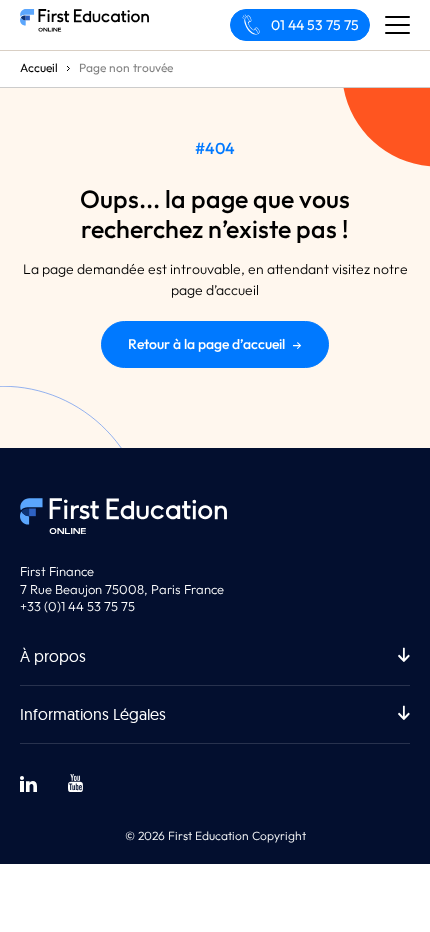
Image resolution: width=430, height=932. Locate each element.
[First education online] (84, 25)
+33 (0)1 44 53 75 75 (77, 606)
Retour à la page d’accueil (206, 344)
